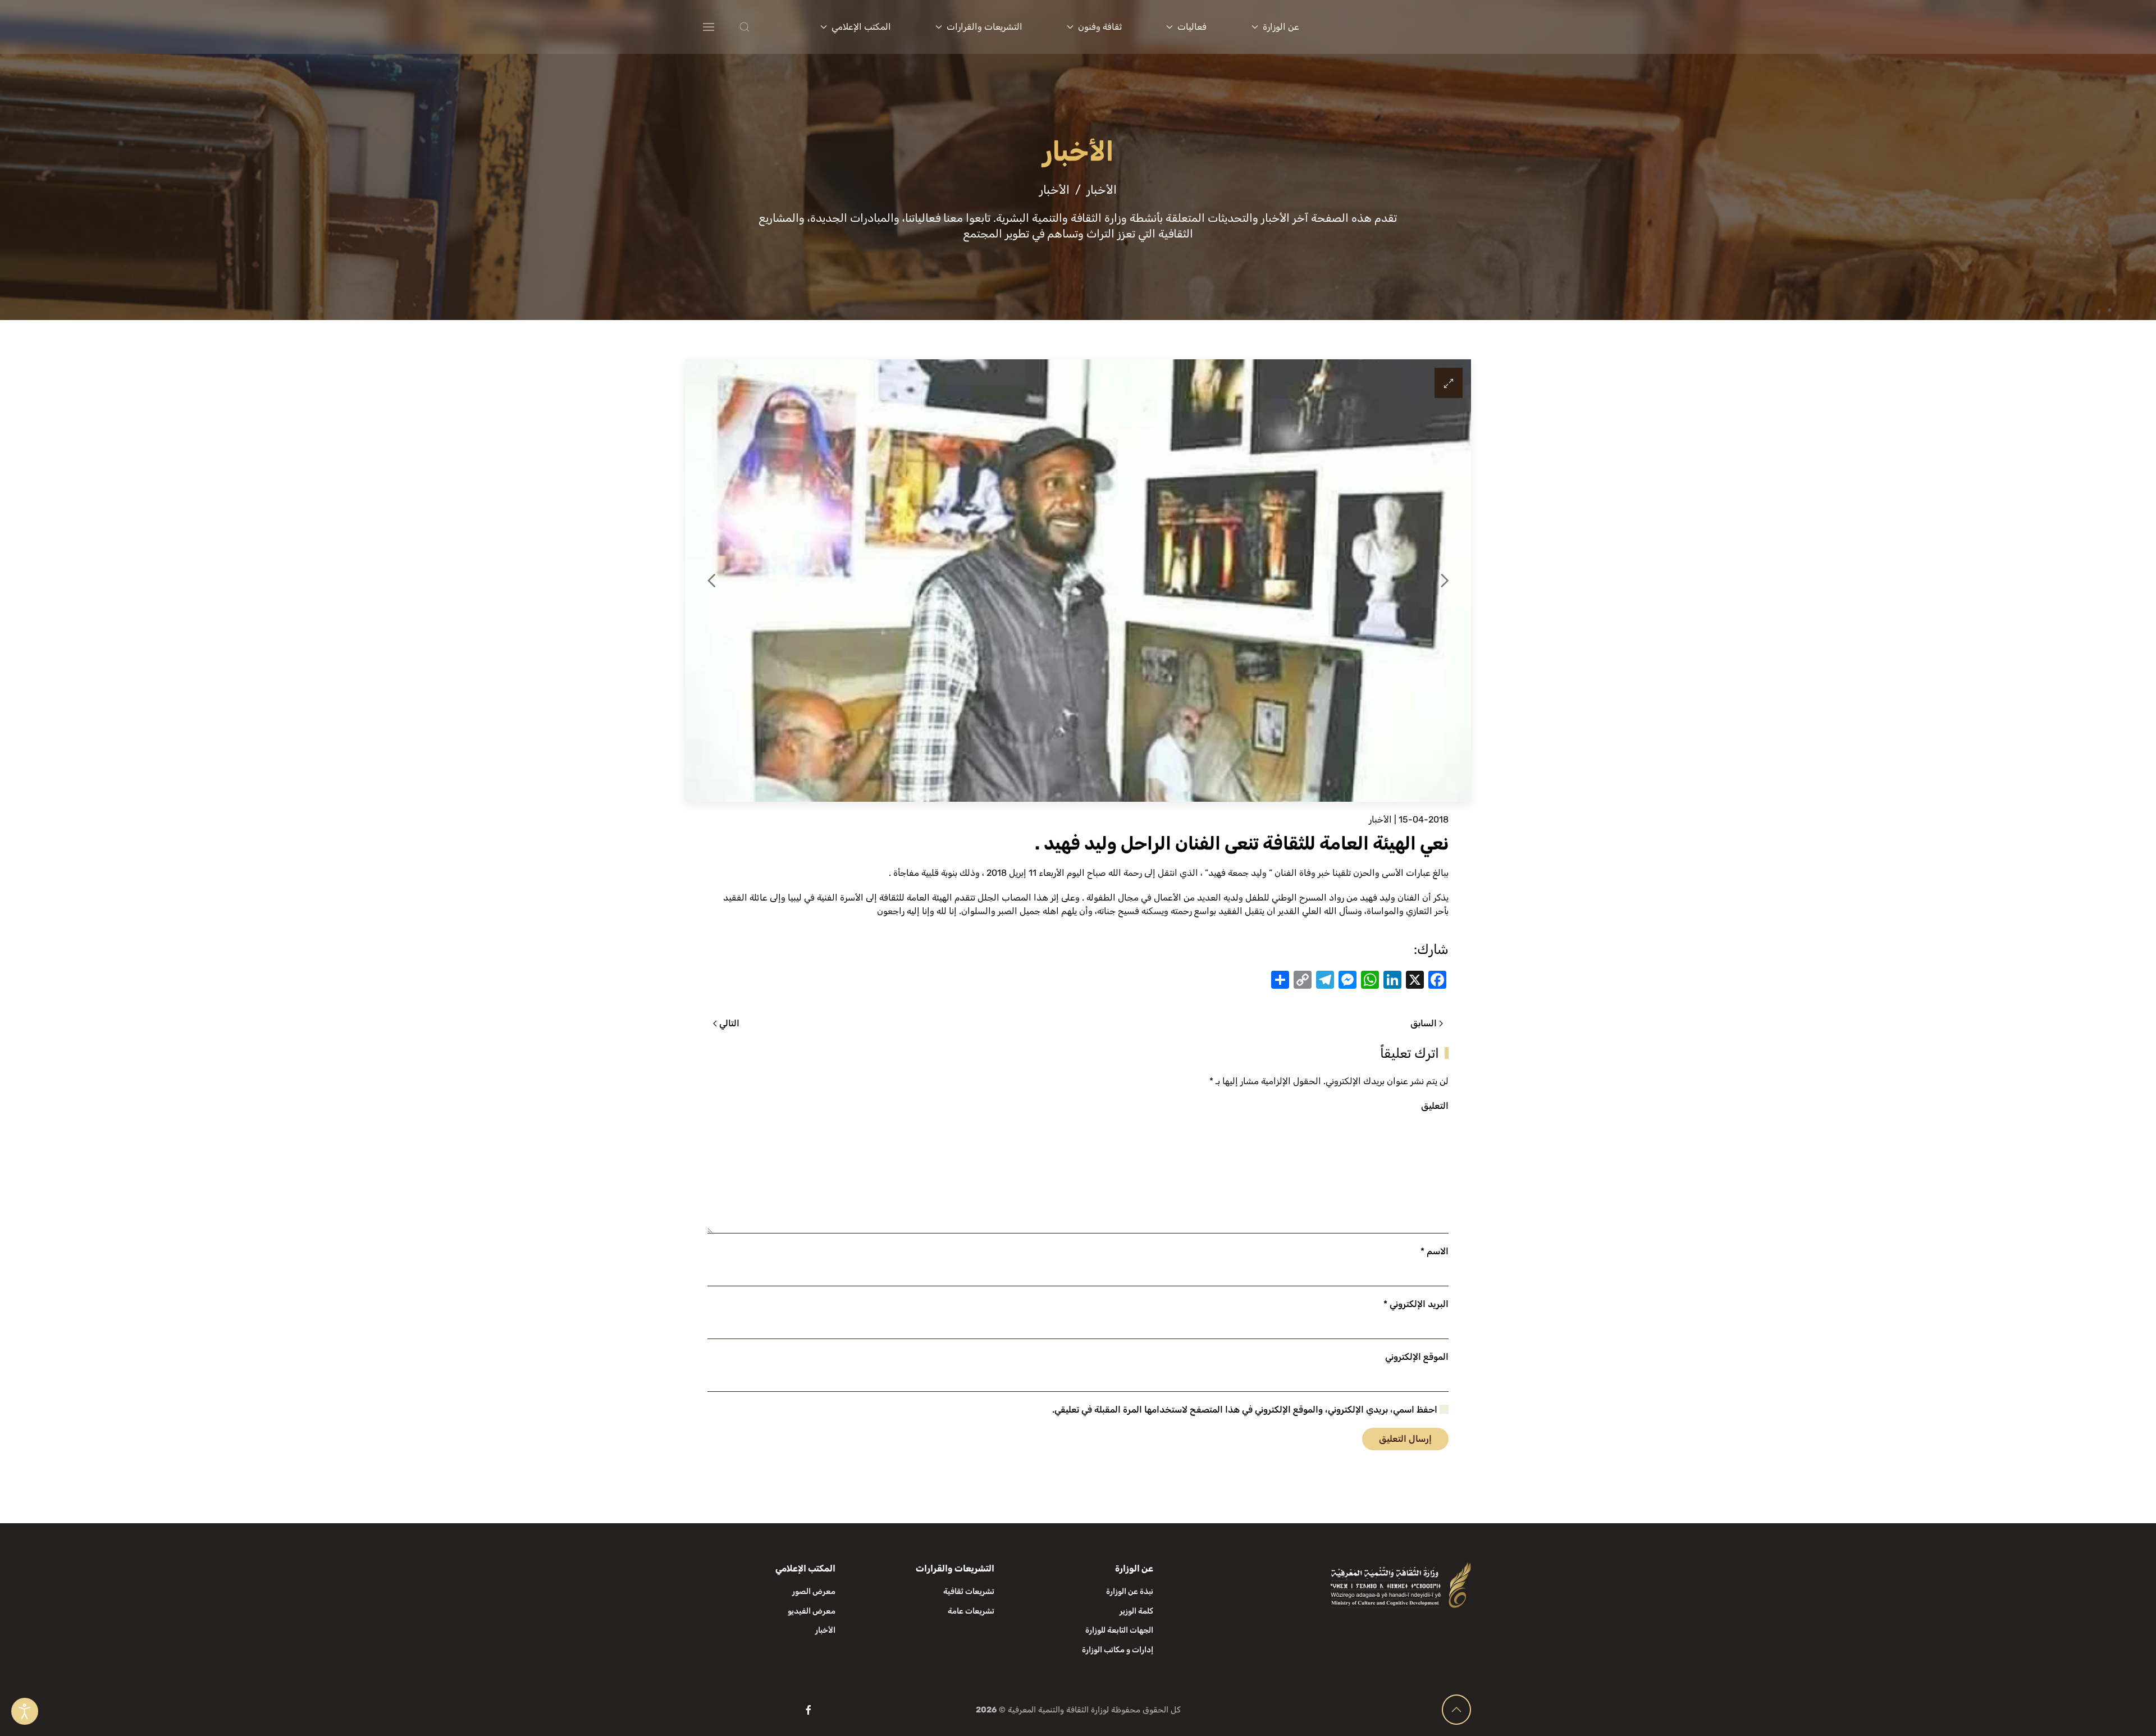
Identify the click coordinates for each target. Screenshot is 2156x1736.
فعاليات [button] (1192, 27)
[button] (767, 27)
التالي (729, 1023)
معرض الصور (814, 1591)
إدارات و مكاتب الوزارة (1118, 1650)
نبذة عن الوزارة (1130, 1591)
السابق (1424, 1023)
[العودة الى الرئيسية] (1403, 27)
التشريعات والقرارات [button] (985, 27)
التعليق (1435, 1106)
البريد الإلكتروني (1416, 1304)
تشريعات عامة (971, 1611)
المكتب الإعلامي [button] (861, 27)
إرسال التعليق (1405, 1439)
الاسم (1435, 1251)
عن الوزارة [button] (1281, 27)
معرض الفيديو (812, 1611)
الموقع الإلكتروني (1417, 1357)
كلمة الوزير (1136, 1611)
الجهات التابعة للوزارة (1119, 1630)
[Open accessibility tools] (25, 1711)
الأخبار (1380, 819)
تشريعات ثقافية (969, 1591)
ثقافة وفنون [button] (1100, 27)
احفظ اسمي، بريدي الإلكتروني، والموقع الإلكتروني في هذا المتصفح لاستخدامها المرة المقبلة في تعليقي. (1246, 1410)
